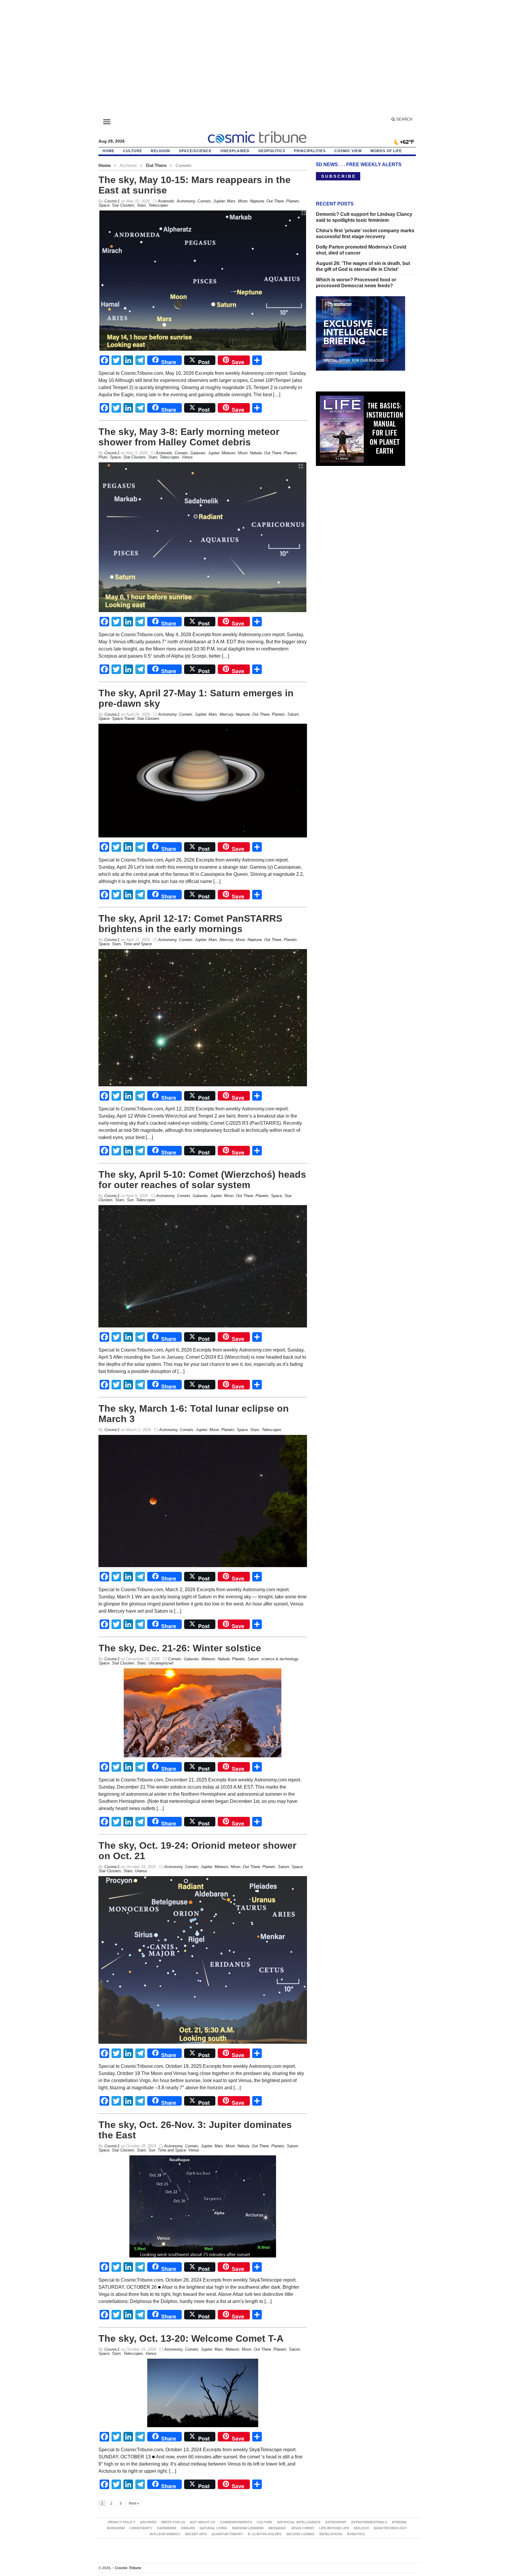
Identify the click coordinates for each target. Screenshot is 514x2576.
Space (104, 205)
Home (105, 165)
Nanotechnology (390, 2528)
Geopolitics (272, 151)
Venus (187, 457)
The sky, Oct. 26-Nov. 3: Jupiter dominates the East (195, 2130)
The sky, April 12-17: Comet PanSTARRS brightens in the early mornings (190, 924)
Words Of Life (386, 151)
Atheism (399, 2522)
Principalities (310, 151)
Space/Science (195, 151)
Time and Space (138, 944)
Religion (160, 151)
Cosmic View (348, 151)
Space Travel (123, 718)
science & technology (280, 1659)
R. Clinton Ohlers (265, 2534)
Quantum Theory (227, 2534)
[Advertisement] (257, 61)
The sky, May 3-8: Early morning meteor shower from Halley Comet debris (189, 437)
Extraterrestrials (369, 2522)
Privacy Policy (122, 2522)
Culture (133, 151)
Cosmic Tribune (127, 2568)
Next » (134, 2503)
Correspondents (236, 2522)
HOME (109, 151)
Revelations (331, 2534)
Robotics (356, 2534)
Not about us (202, 2522)
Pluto (103, 457)
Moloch (361, 2528)
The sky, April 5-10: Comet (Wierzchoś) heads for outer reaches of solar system (202, 1180)
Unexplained (235, 151)
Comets (204, 201)
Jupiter (219, 201)
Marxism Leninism (248, 2528)
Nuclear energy (165, 2534)
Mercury (226, 714)
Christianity (141, 2528)
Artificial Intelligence (299, 2522)
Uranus (141, 1871)
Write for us (173, 2522)
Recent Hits (196, 2534)
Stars (141, 205)
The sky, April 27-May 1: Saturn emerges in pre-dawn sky (196, 698)
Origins (188, 2528)
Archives (148, 2522)
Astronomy (186, 201)
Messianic (277, 2528)
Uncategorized (161, 1663)
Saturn (293, 714)
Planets (293, 201)
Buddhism (116, 2528)
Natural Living (213, 2528)
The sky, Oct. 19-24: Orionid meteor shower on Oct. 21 (197, 1851)
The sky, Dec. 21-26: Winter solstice (180, 1648)
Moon (243, 201)
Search (404, 119)
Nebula (256, 453)
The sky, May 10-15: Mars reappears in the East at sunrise (195, 185)
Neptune (257, 201)
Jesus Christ (303, 2528)
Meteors (229, 453)
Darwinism (167, 2528)
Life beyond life (334, 2528)
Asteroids (166, 201)
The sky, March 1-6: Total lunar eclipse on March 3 (194, 1414)
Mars (231, 201)
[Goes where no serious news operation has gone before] (257, 136)
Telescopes (158, 205)
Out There (156, 165)
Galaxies (198, 453)
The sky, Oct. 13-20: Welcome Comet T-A (191, 2338)
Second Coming (300, 2534)
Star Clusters (123, 205)
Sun (130, 1200)
